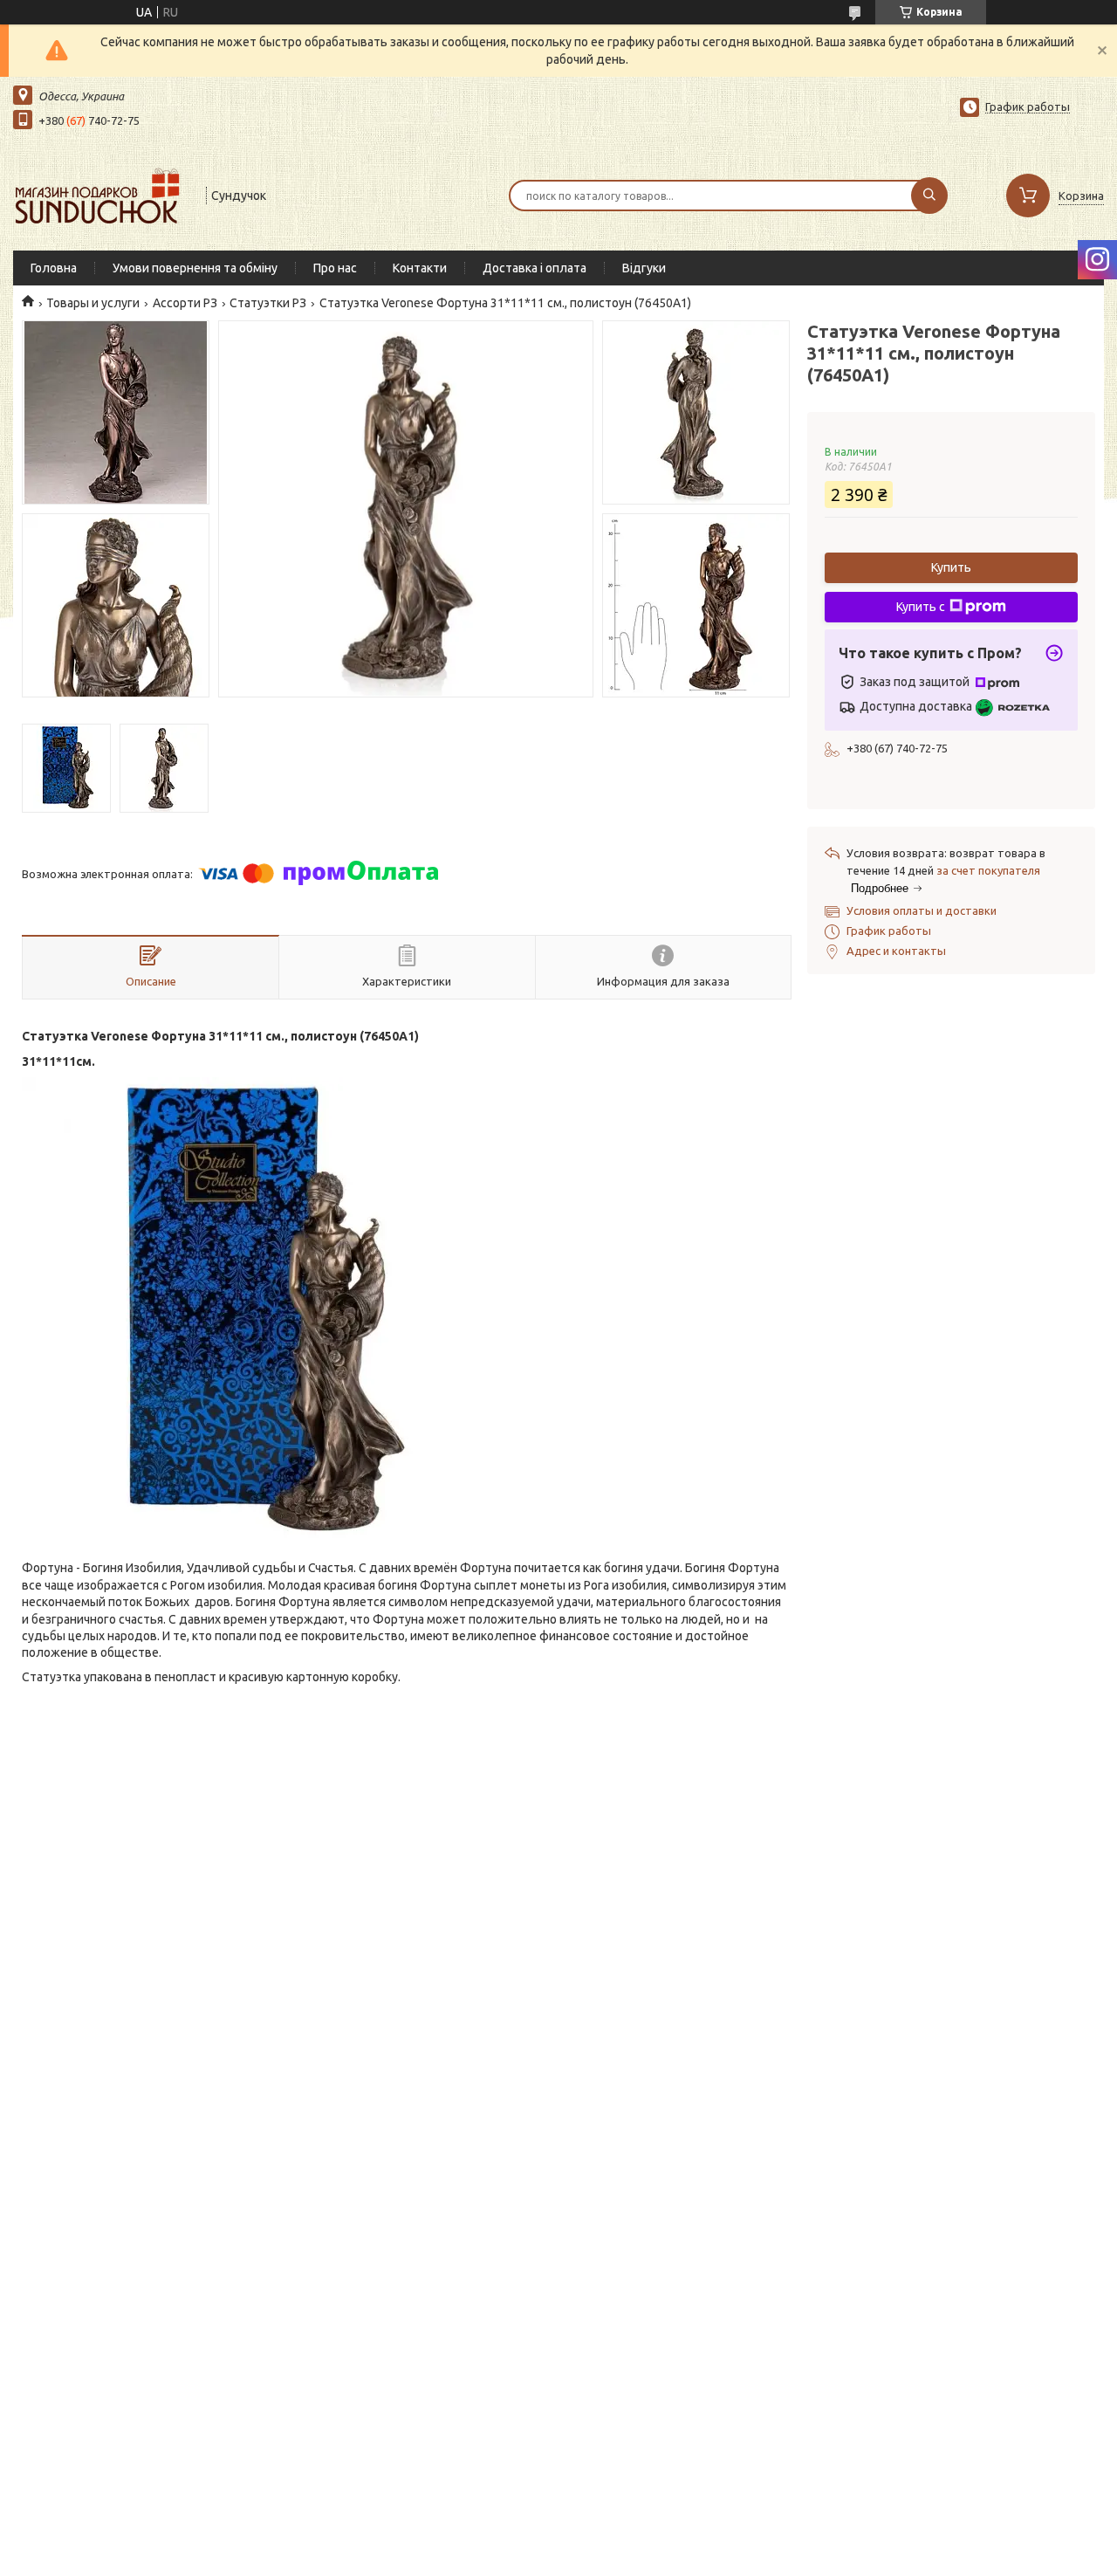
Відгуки (644, 268)
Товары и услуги (93, 303)
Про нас (335, 268)
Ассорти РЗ (185, 303)
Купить (951, 567)
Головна (54, 268)
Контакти (420, 268)
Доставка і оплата (535, 268)
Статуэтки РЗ (268, 303)
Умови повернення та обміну (195, 268)
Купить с (921, 607)
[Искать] (929, 196)
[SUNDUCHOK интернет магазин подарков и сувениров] (102, 194)
